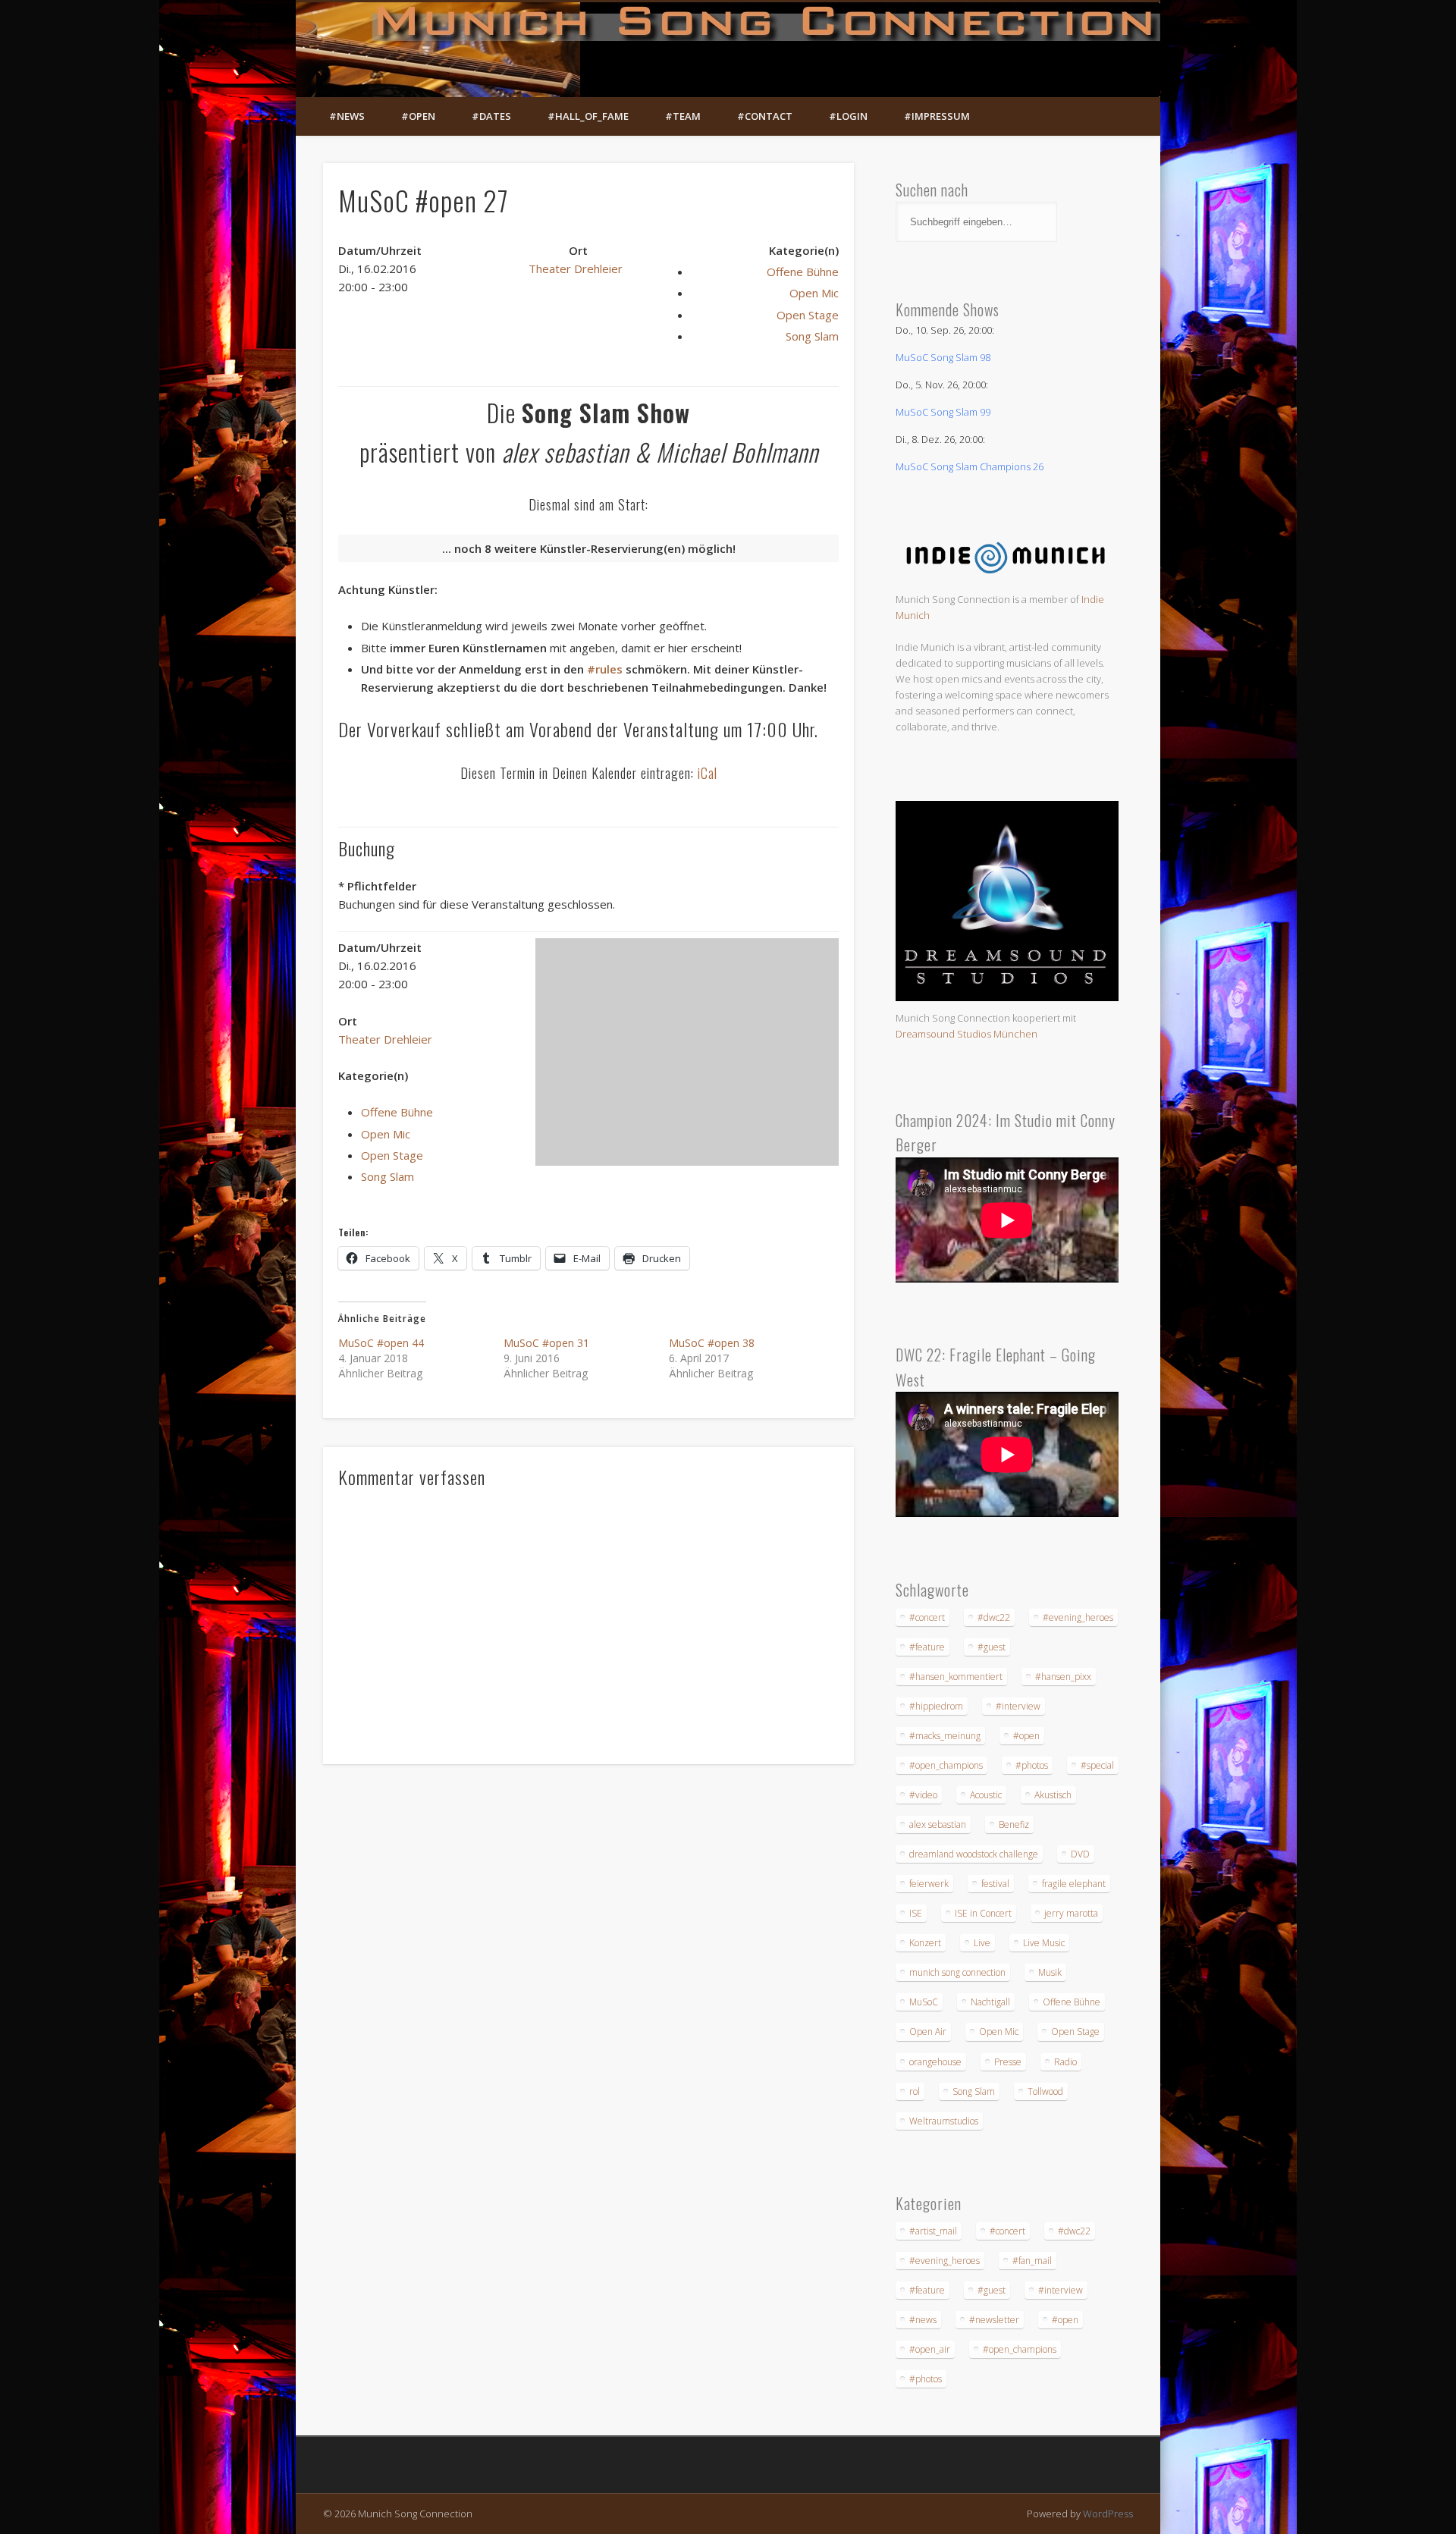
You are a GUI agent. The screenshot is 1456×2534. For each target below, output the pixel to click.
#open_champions (946, 1765)
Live (982, 1943)
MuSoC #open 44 (381, 1343)
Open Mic (814, 293)
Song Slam (812, 336)
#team (683, 116)
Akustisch (1053, 1795)
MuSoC (924, 2002)
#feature (927, 1647)
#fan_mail (1032, 2261)
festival (995, 1884)
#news (347, 116)
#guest (992, 1647)
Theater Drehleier (576, 268)
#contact (765, 116)
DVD (1080, 1854)
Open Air (928, 2032)
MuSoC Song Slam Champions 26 (970, 466)
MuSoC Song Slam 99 (943, 412)
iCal (708, 773)
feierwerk (929, 1884)
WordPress (1108, 2514)
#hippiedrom (936, 1706)
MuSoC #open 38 (712, 1343)
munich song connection (957, 1972)
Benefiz (1014, 1824)
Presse (1008, 2062)
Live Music (1044, 1943)
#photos (1032, 1765)
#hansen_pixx (1063, 1677)
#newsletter (994, 2320)
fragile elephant (1074, 1884)
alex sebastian (938, 1824)
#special (1097, 1765)
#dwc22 (994, 1617)
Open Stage (808, 315)
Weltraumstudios (944, 2121)
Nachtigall (990, 2002)
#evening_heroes (1078, 1617)
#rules (605, 669)
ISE (916, 1913)
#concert (927, 1617)
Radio (1065, 2062)
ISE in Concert (983, 1913)
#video (923, 1795)
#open (418, 116)
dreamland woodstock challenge (974, 1854)
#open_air (930, 2349)
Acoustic (986, 1795)
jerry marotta (1071, 1913)
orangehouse (935, 2062)
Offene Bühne (803, 272)
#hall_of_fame (588, 116)
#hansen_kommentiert (956, 1677)
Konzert (925, 1943)
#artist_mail (933, 2231)
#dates (491, 116)
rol (915, 2091)
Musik (1050, 1972)
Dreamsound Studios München (966, 1034)
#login (848, 116)
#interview (1018, 1706)
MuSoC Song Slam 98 (943, 357)
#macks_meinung (945, 1736)
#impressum (937, 116)
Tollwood (1045, 2091)
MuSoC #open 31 (546, 1343)
